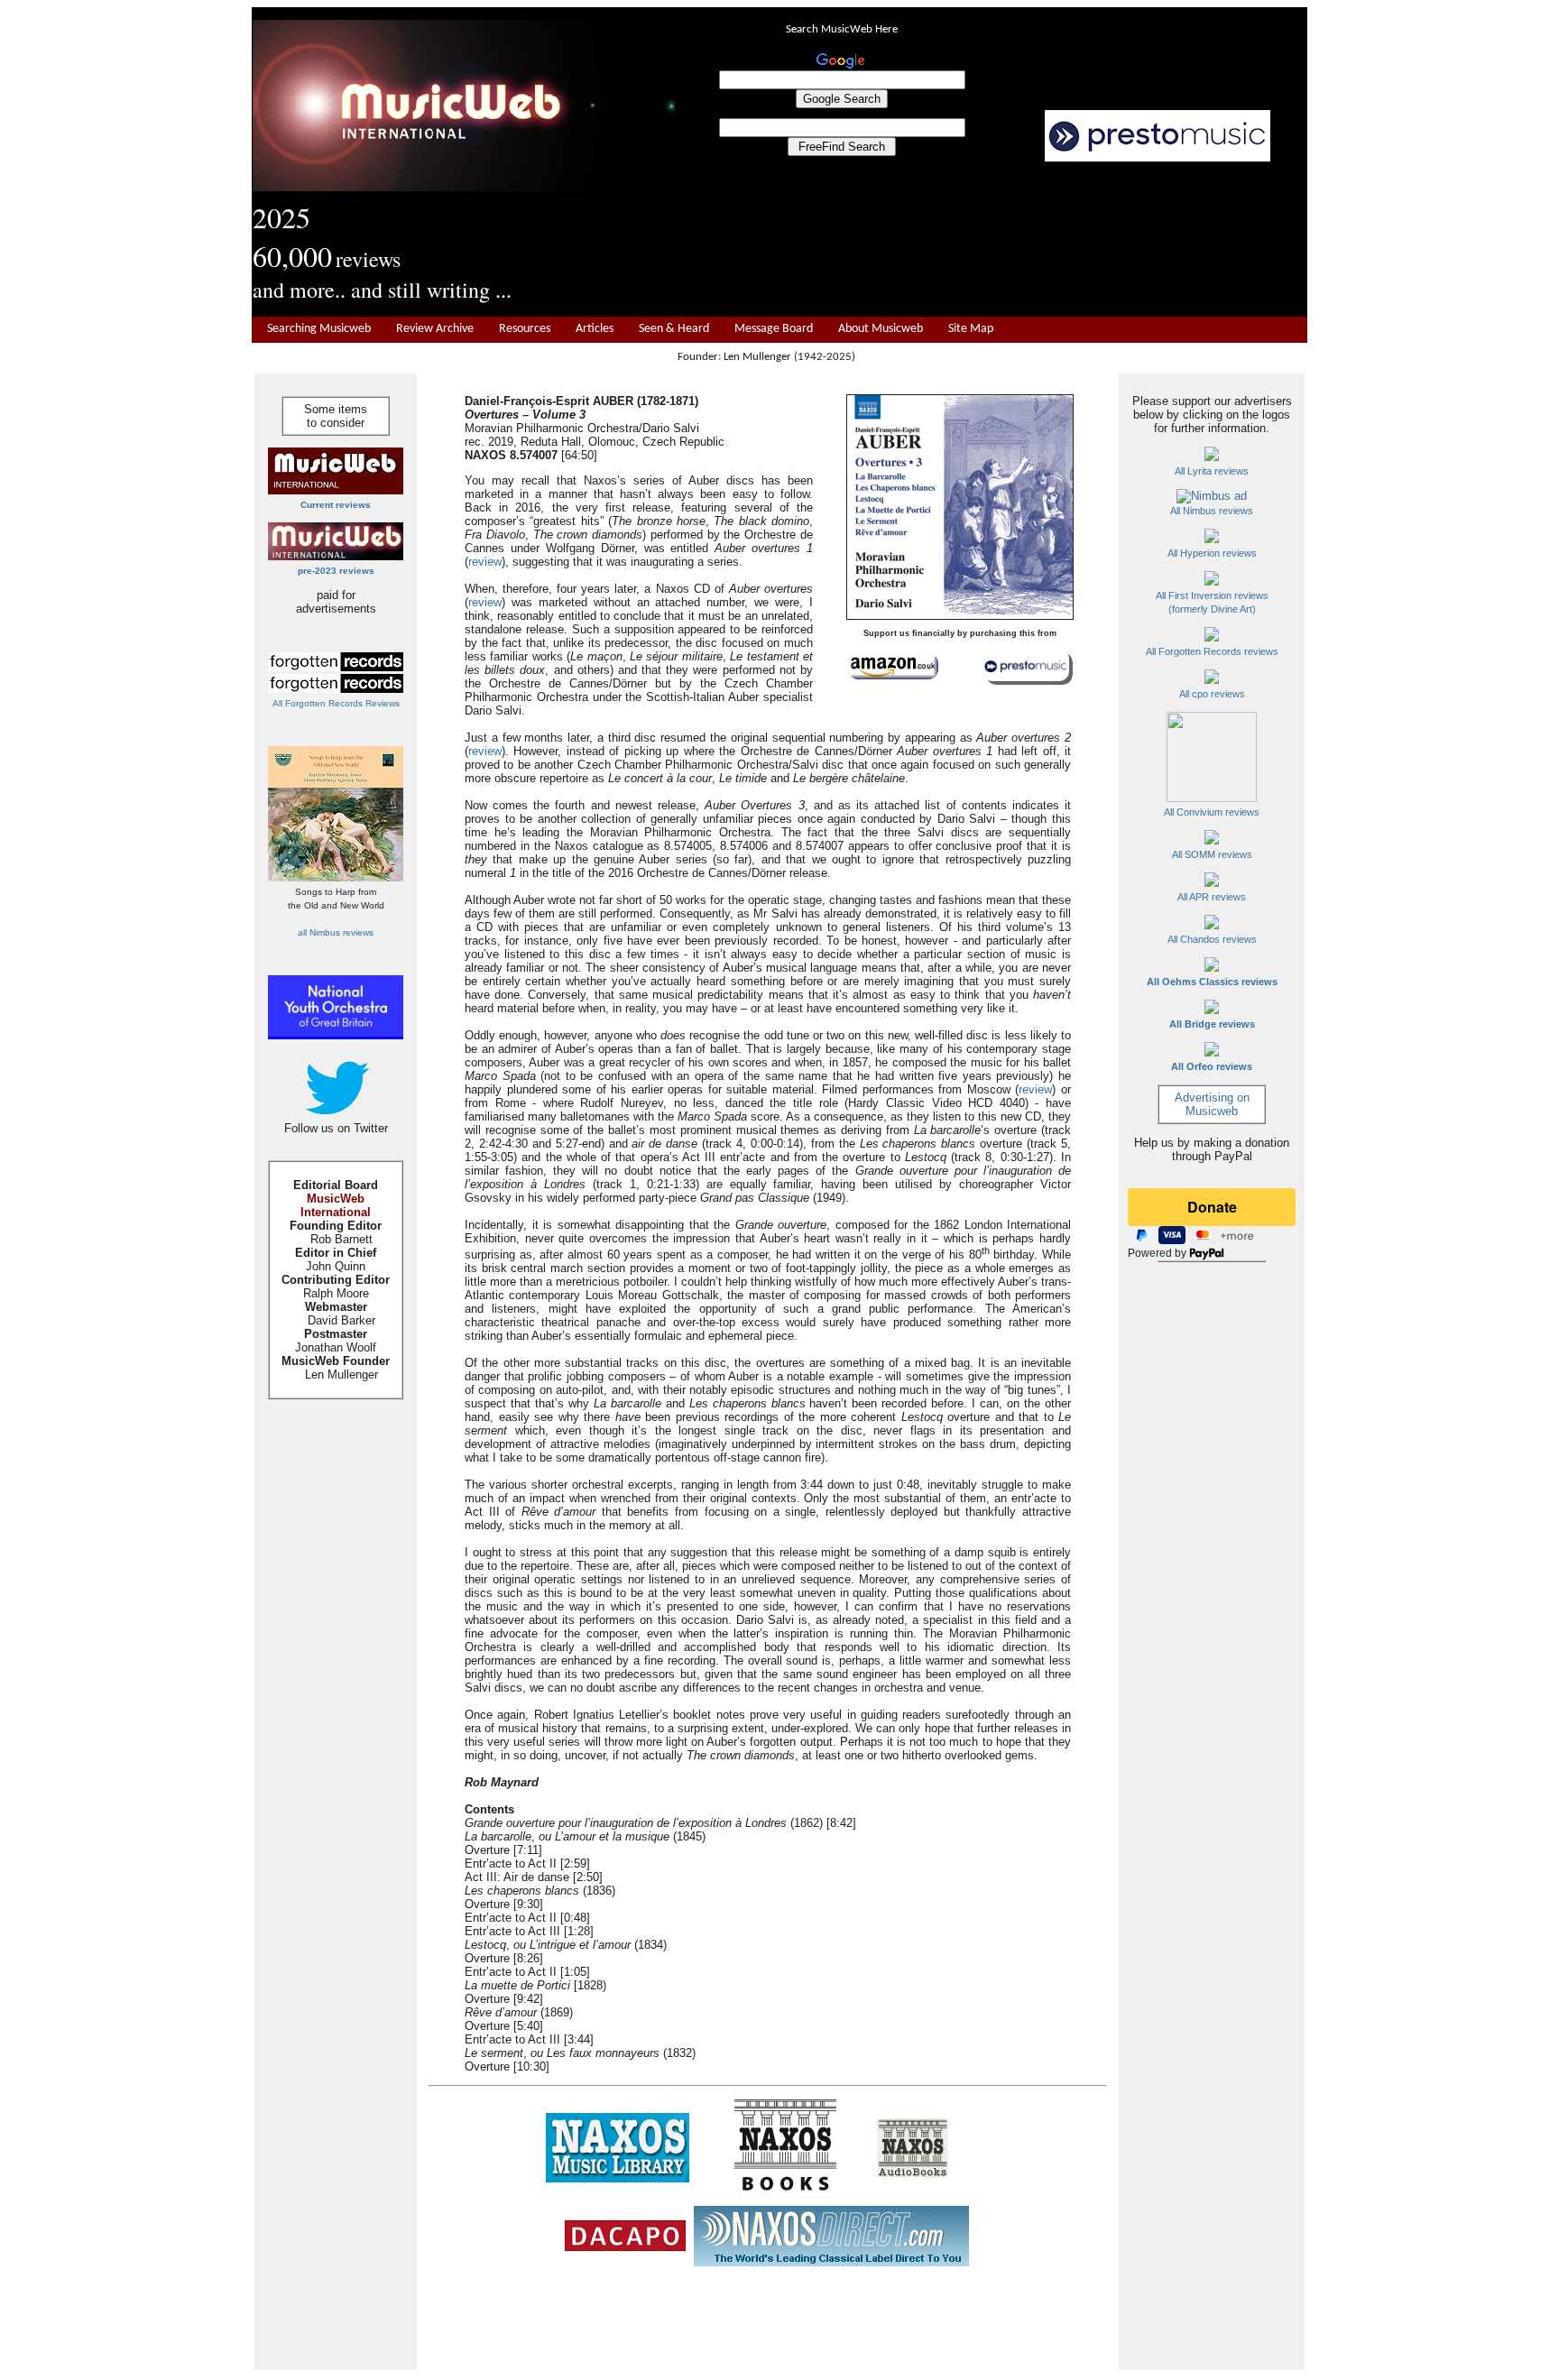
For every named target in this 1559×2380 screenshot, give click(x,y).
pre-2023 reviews (336, 571)
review (485, 562)
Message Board (774, 329)
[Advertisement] (992, 240)
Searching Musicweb (319, 329)
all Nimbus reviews (336, 932)
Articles (595, 329)
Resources (525, 329)
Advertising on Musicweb (1212, 1104)
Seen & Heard (674, 329)
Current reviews (336, 505)
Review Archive (435, 329)
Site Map (971, 329)
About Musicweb (881, 329)
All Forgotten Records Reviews (336, 703)
